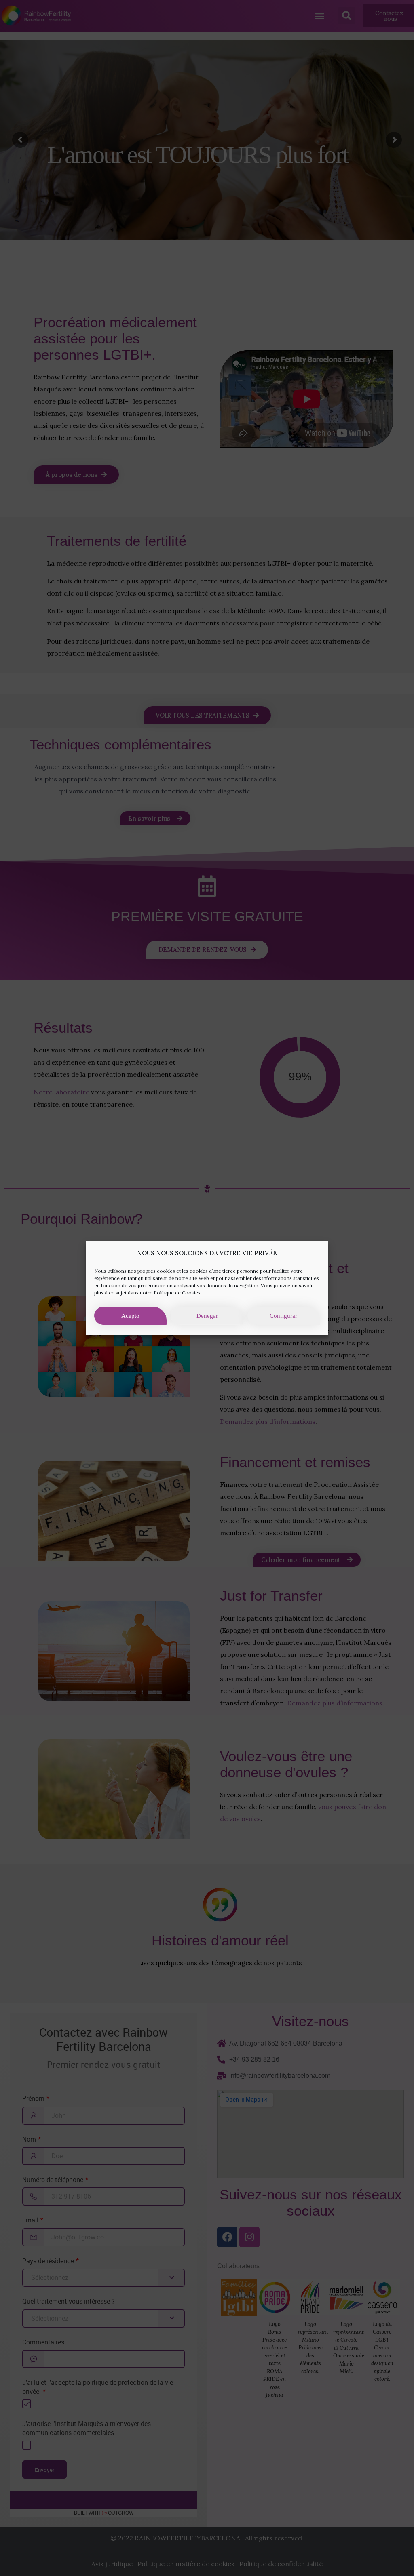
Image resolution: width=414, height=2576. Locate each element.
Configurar (283, 1316)
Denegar (207, 1316)
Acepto (130, 1316)
